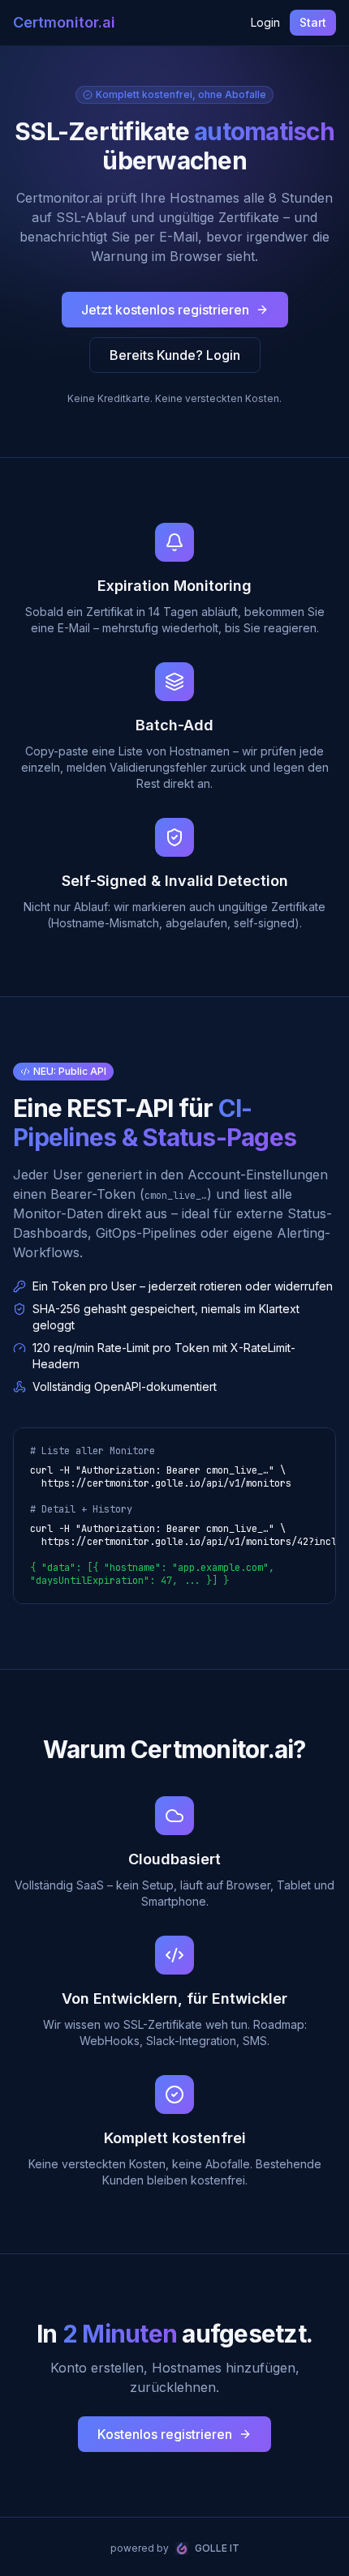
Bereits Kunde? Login (175, 355)
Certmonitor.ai (64, 22)
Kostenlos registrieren (165, 2434)
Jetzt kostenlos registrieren (165, 310)
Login (265, 22)
